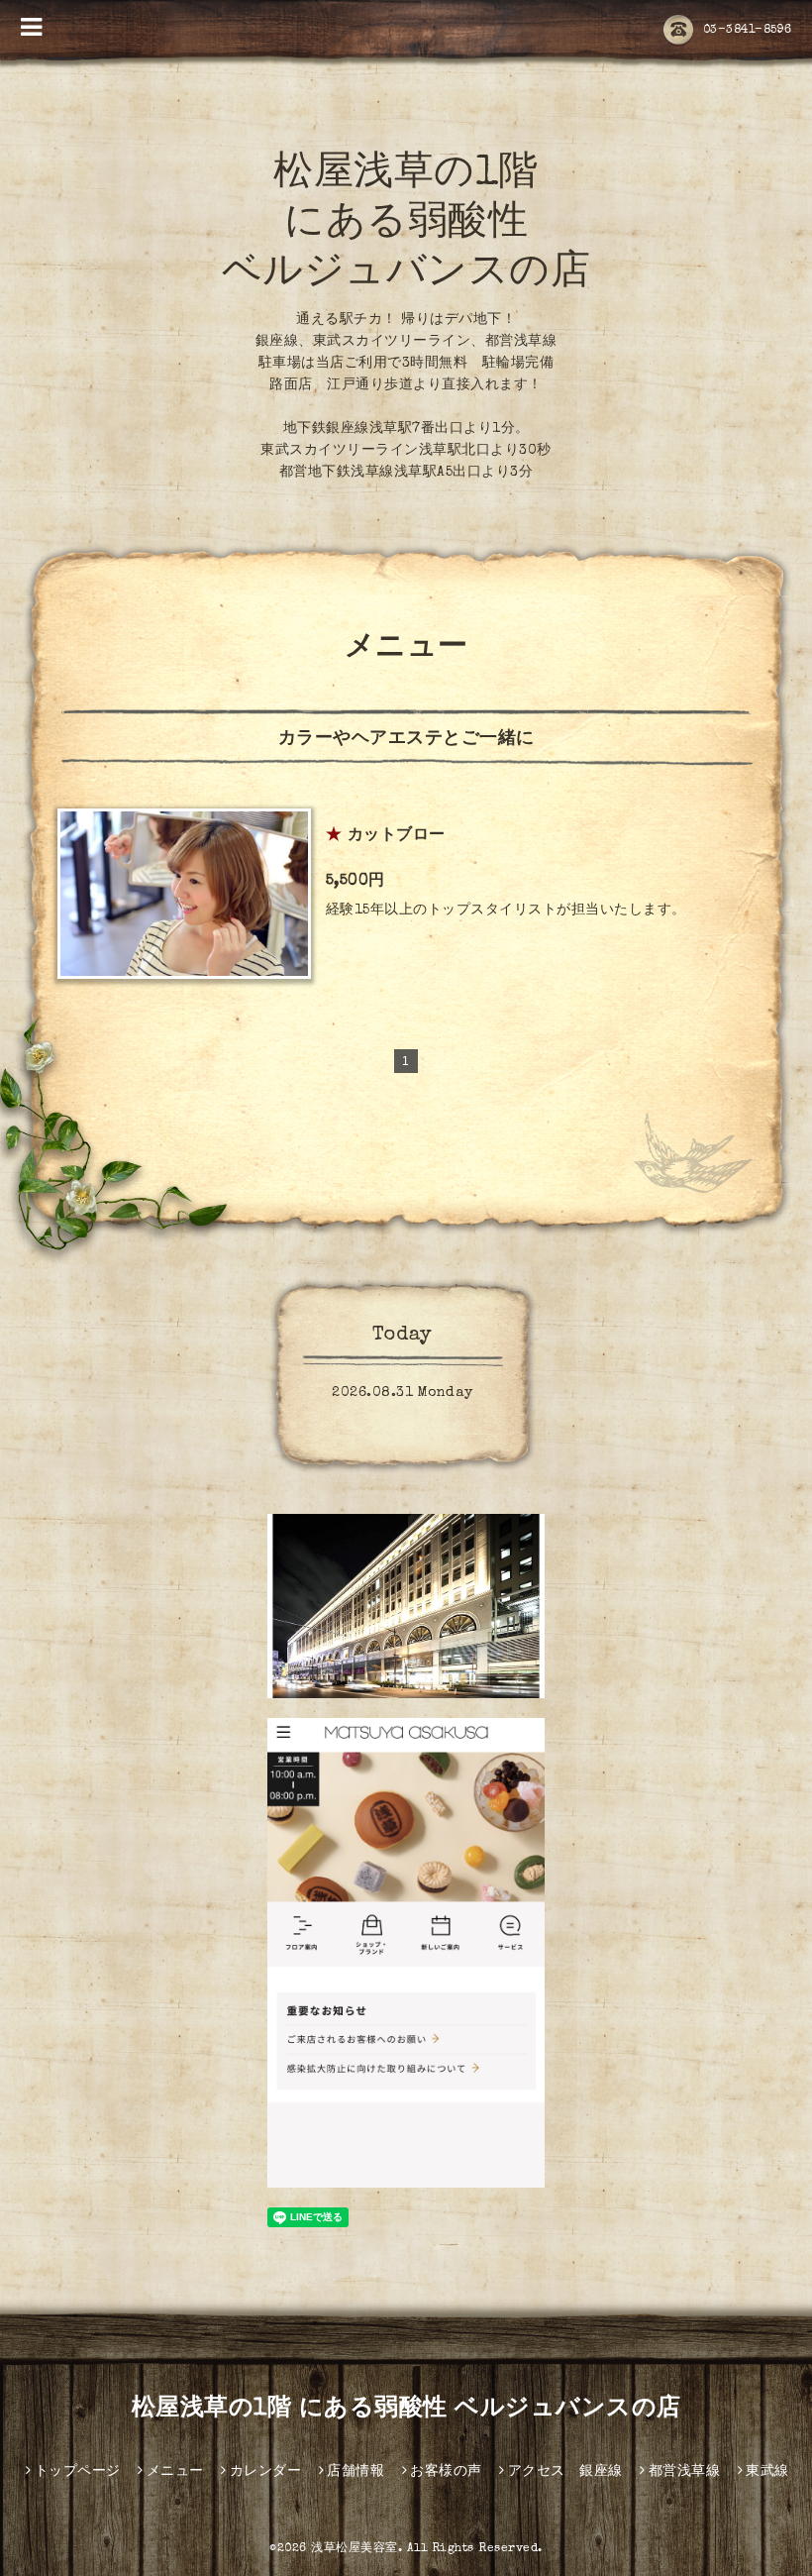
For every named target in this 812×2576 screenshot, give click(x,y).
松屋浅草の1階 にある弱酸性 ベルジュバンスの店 (406, 225)
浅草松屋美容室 (355, 2549)
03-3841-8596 (748, 31)
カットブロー (397, 836)
